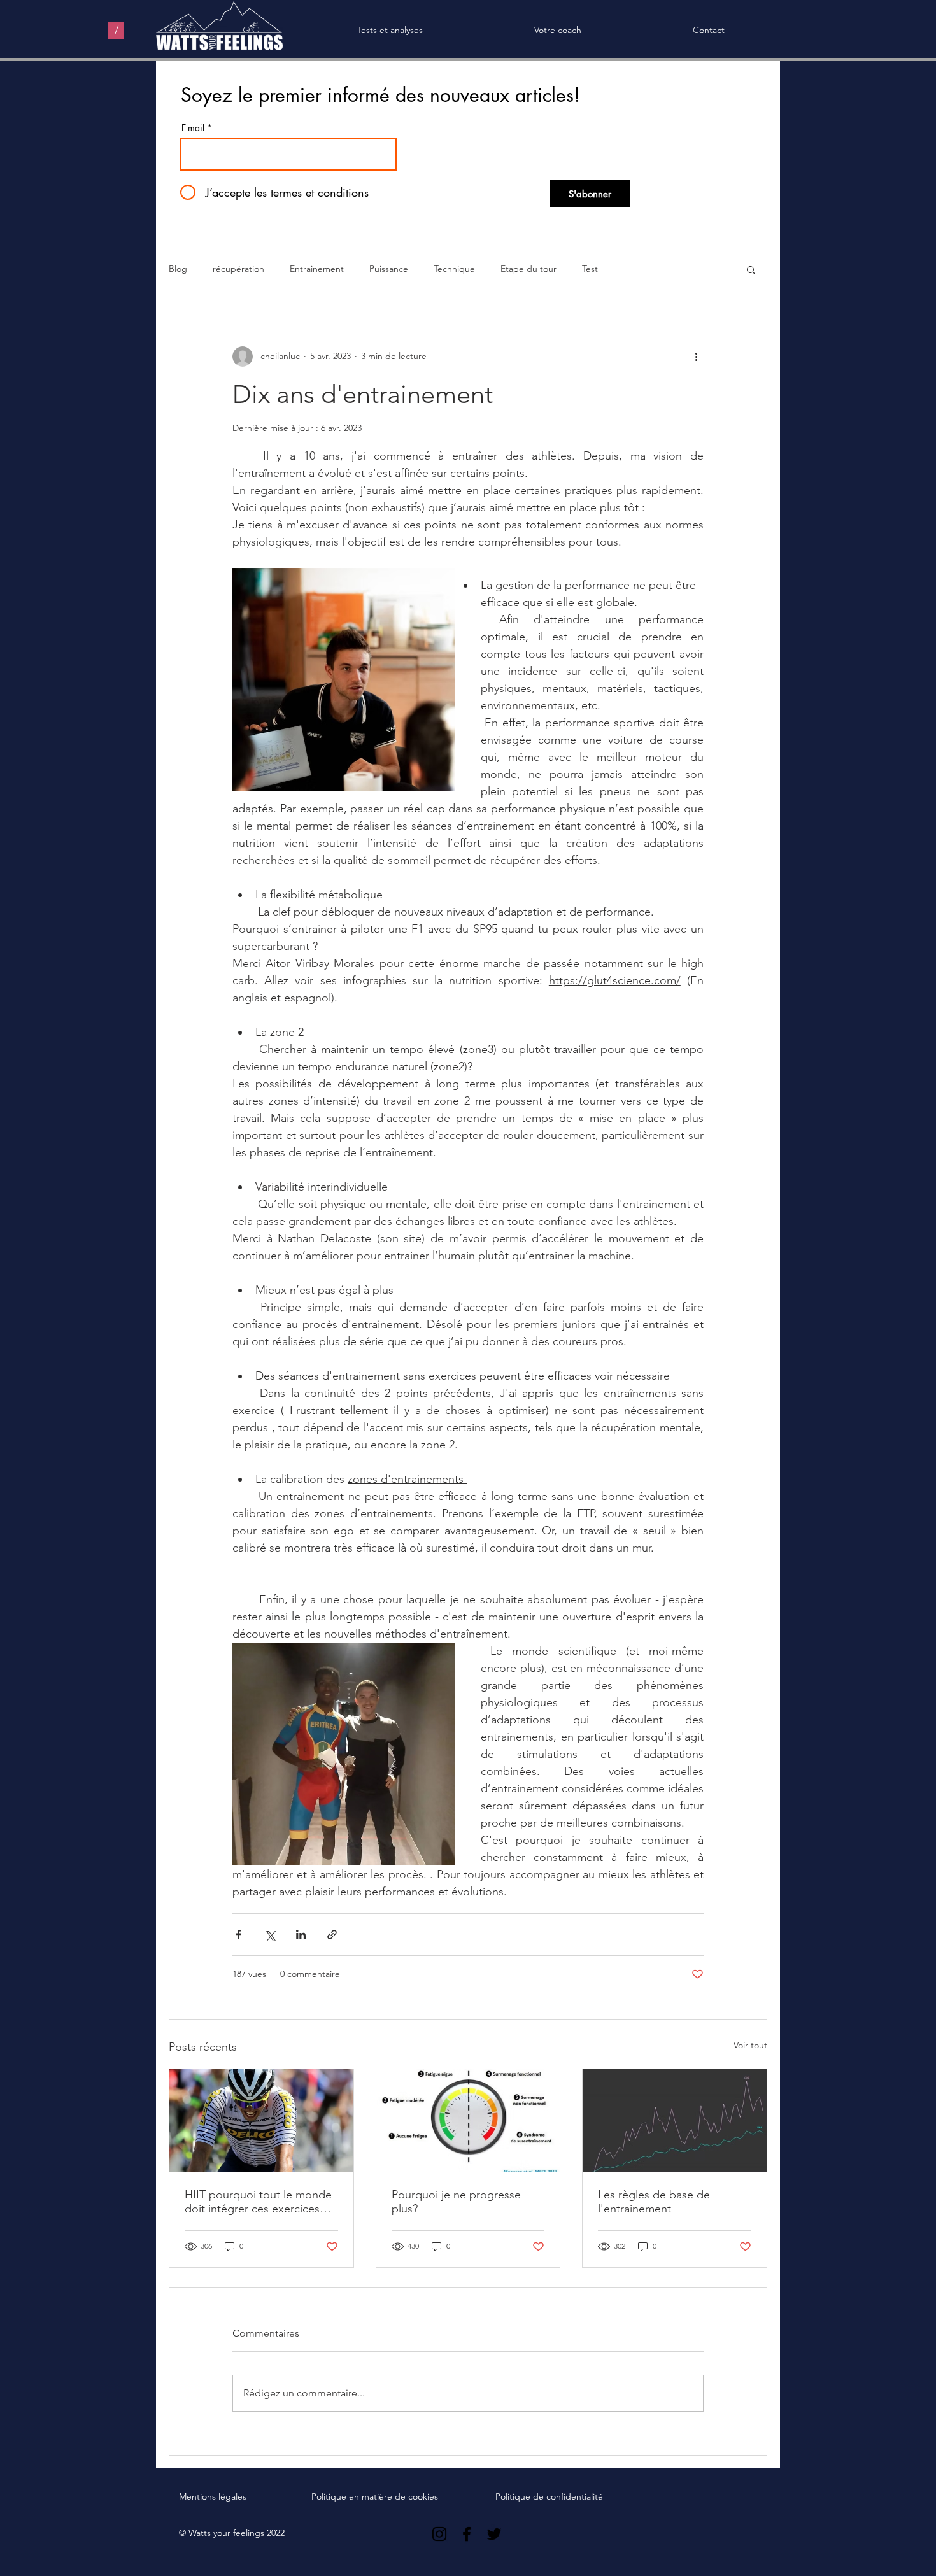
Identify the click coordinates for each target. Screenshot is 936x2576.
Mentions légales (213, 2496)
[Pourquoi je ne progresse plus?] (468, 2121)
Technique (454, 269)
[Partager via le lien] (332, 1935)
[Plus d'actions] (696, 357)
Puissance (389, 269)
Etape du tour (528, 269)
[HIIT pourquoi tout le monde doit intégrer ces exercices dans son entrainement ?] (261, 2121)
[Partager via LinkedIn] (301, 1935)
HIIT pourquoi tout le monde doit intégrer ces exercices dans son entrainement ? (258, 2202)
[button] (751, 269)
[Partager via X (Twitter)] (270, 1935)
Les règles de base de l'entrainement (654, 2202)
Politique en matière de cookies (376, 2496)
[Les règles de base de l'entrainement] (675, 2121)
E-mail (193, 128)
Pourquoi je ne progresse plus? (456, 2202)
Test (590, 269)
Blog (178, 269)
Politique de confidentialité (549, 2496)
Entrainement (317, 269)
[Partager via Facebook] (238, 1935)
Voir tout (750, 2045)
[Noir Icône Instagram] (439, 2534)
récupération (238, 269)
